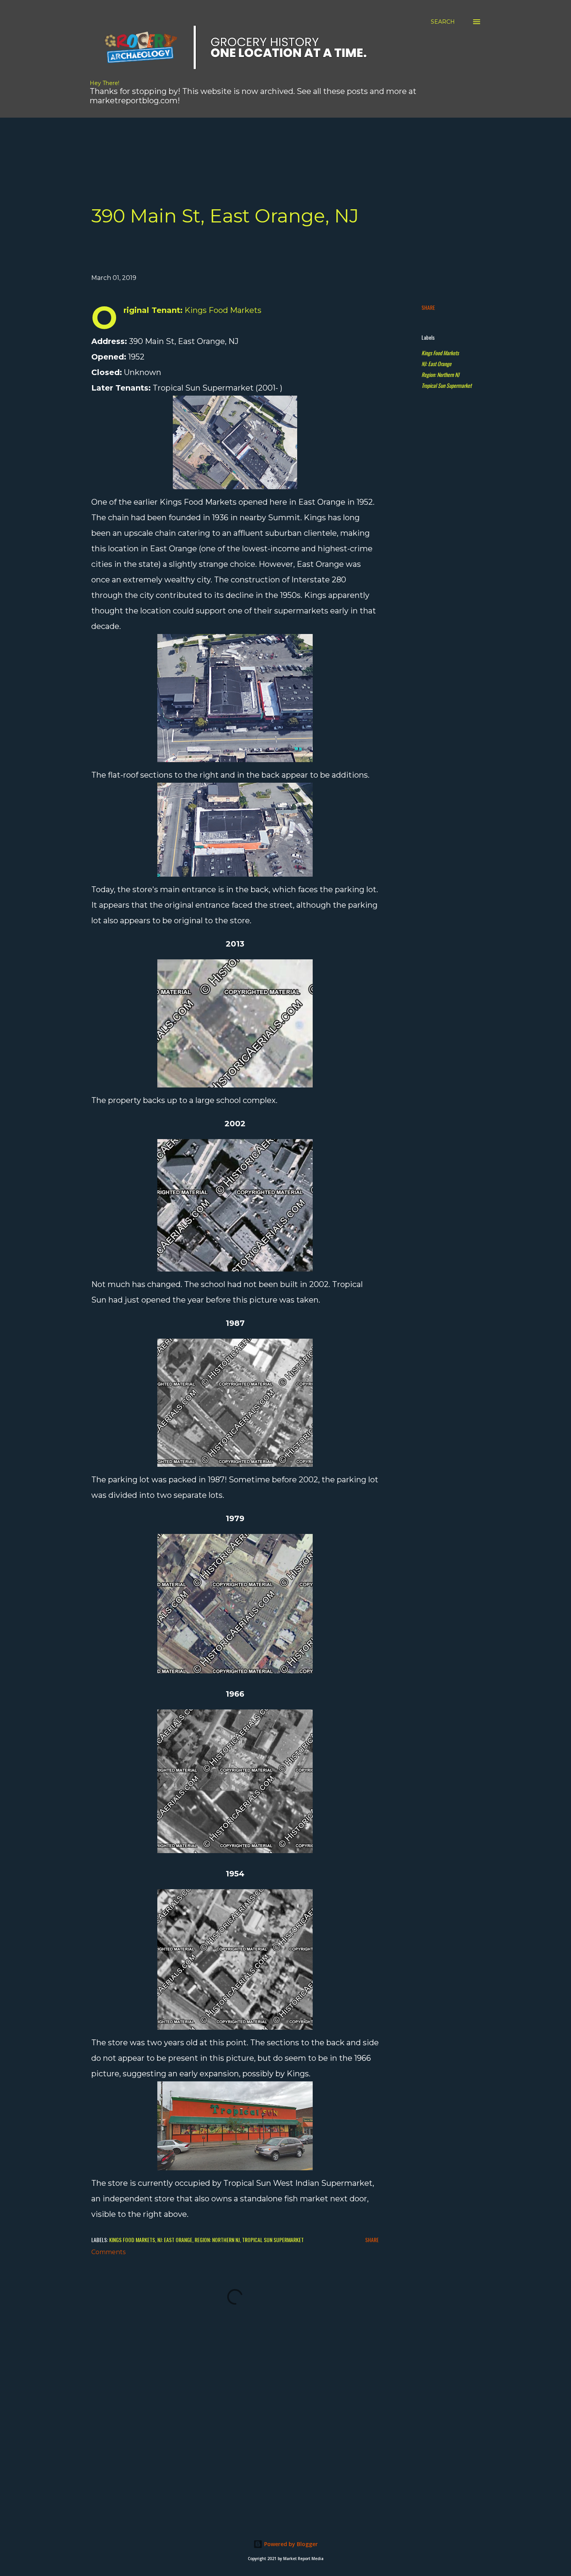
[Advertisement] (225, 135)
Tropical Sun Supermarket (447, 385)
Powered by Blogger (290, 2544)
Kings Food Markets (440, 353)
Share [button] (428, 307)
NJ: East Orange (436, 364)
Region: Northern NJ (440, 374)
